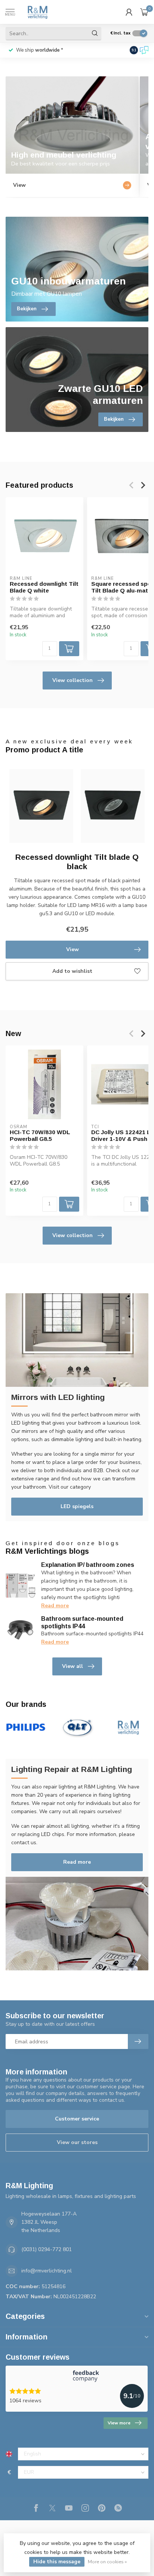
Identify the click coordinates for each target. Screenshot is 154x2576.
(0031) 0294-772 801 (47, 2249)
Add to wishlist (72, 971)
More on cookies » (107, 2562)
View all (73, 1666)
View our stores (77, 2142)
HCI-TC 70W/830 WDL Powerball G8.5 (40, 1135)
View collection (73, 680)
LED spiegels (77, 1506)
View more (119, 2423)
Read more (55, 1606)
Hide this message (57, 2562)
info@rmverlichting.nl (47, 2271)
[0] (144, 12)
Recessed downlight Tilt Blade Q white (44, 587)
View (73, 949)
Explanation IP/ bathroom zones (88, 1565)
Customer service (77, 2119)
